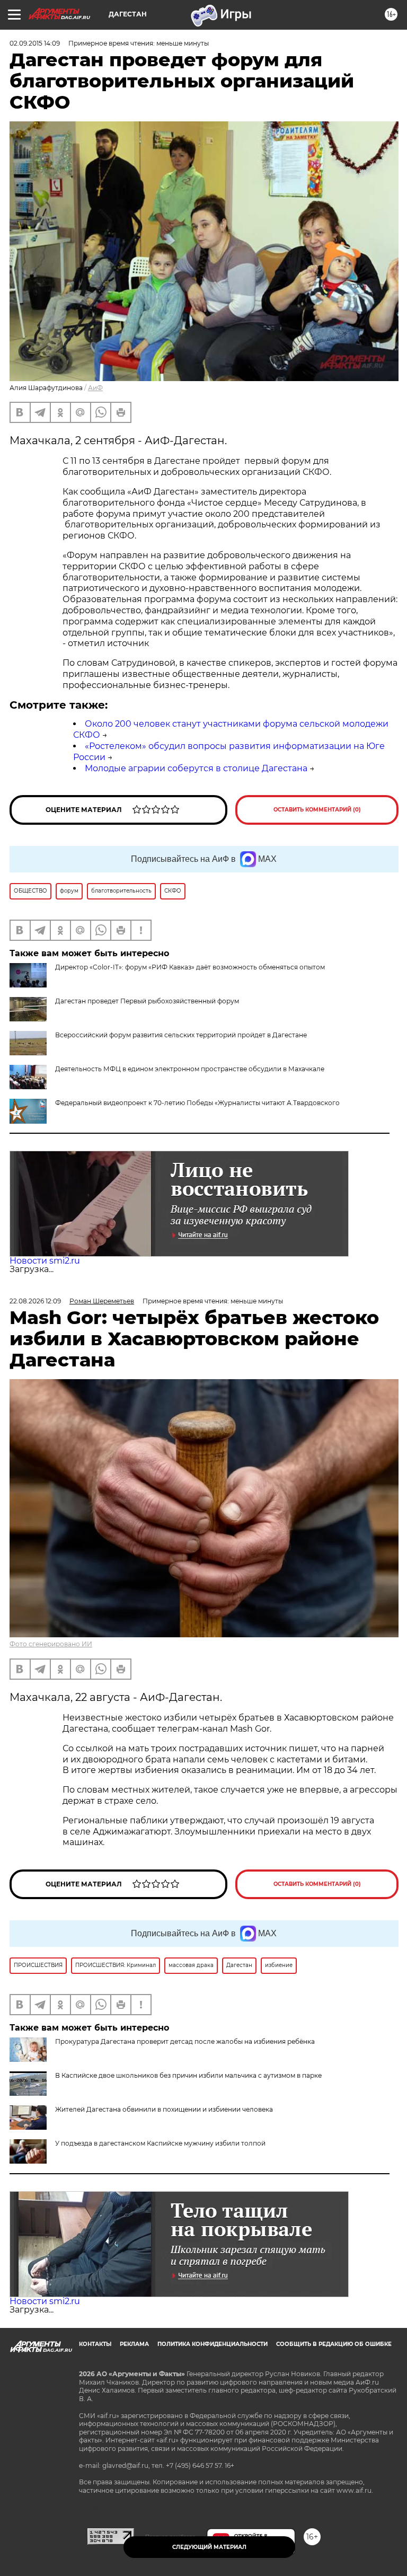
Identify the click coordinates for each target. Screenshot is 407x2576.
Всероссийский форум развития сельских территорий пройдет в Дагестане (181, 1035)
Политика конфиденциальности (213, 2344)
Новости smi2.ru (45, 1261)
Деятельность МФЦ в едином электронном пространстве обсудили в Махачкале (190, 1069)
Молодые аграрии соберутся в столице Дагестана (196, 768)
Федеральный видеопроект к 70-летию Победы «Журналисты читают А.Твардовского (197, 1103)
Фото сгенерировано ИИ (51, 1644)
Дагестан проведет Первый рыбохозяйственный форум (147, 1001)
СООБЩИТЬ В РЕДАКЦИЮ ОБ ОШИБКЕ (334, 2344)
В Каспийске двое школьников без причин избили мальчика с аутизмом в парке (188, 2075)
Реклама (134, 2344)
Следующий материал (209, 2547)
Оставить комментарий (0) (317, 810)
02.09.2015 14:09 (35, 43)
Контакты (95, 2344)
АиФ (95, 388)
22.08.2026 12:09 (35, 1301)
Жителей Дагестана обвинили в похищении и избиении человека (164, 2109)
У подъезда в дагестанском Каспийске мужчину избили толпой (160, 2143)
